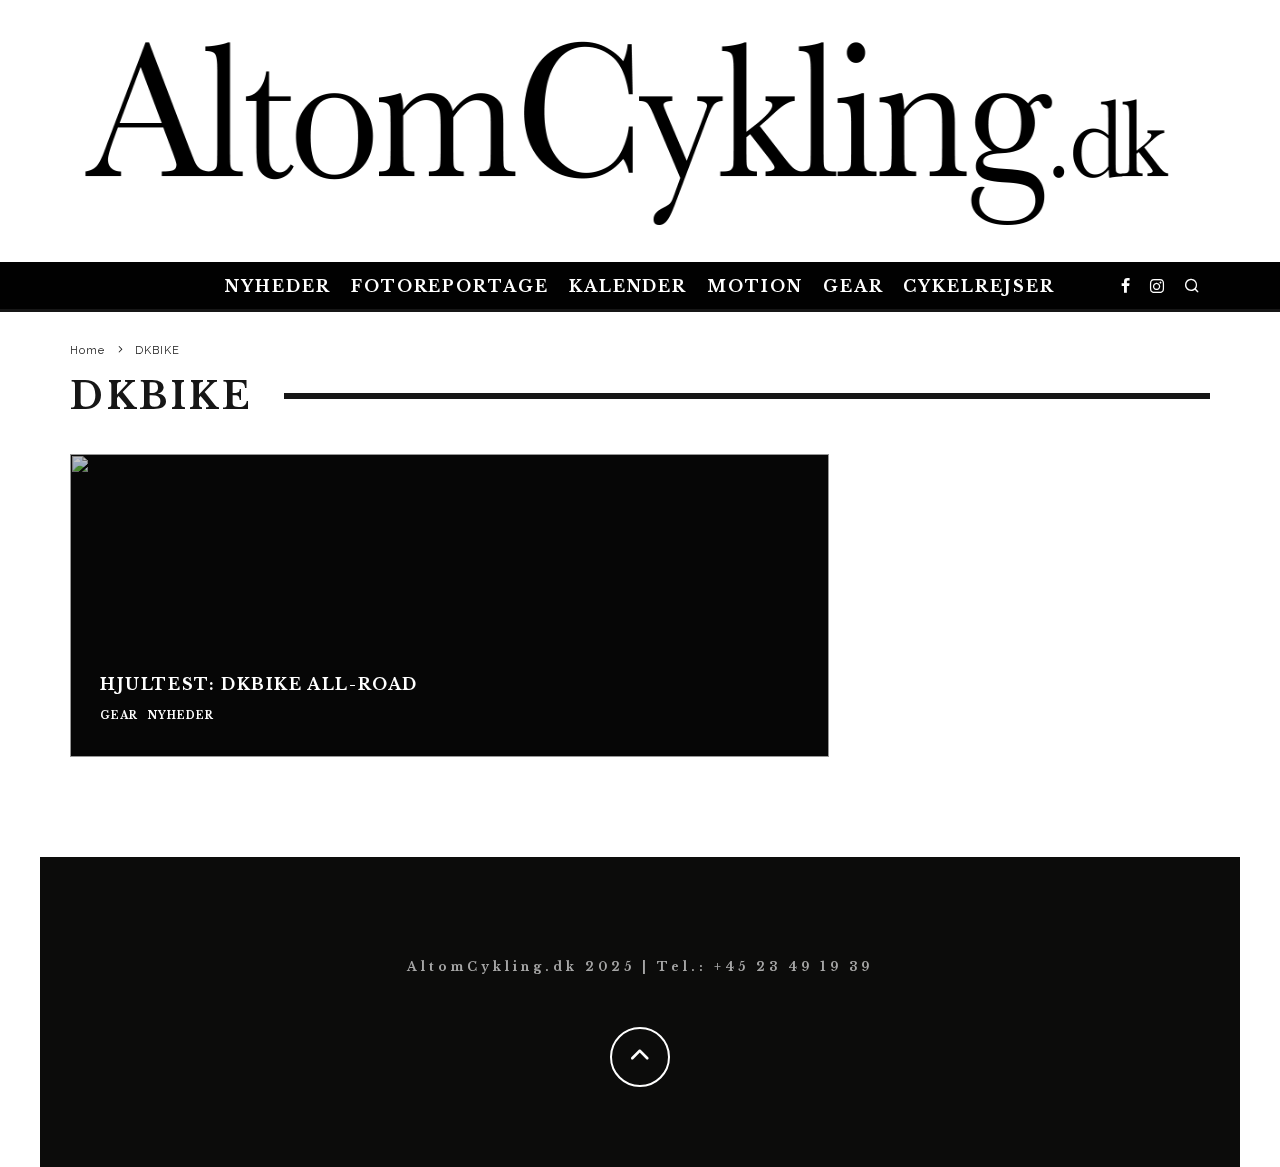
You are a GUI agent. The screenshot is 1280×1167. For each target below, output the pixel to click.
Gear (853, 286)
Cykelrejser (978, 286)
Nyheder (277, 286)
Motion (755, 286)
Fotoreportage (450, 286)
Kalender (628, 286)
